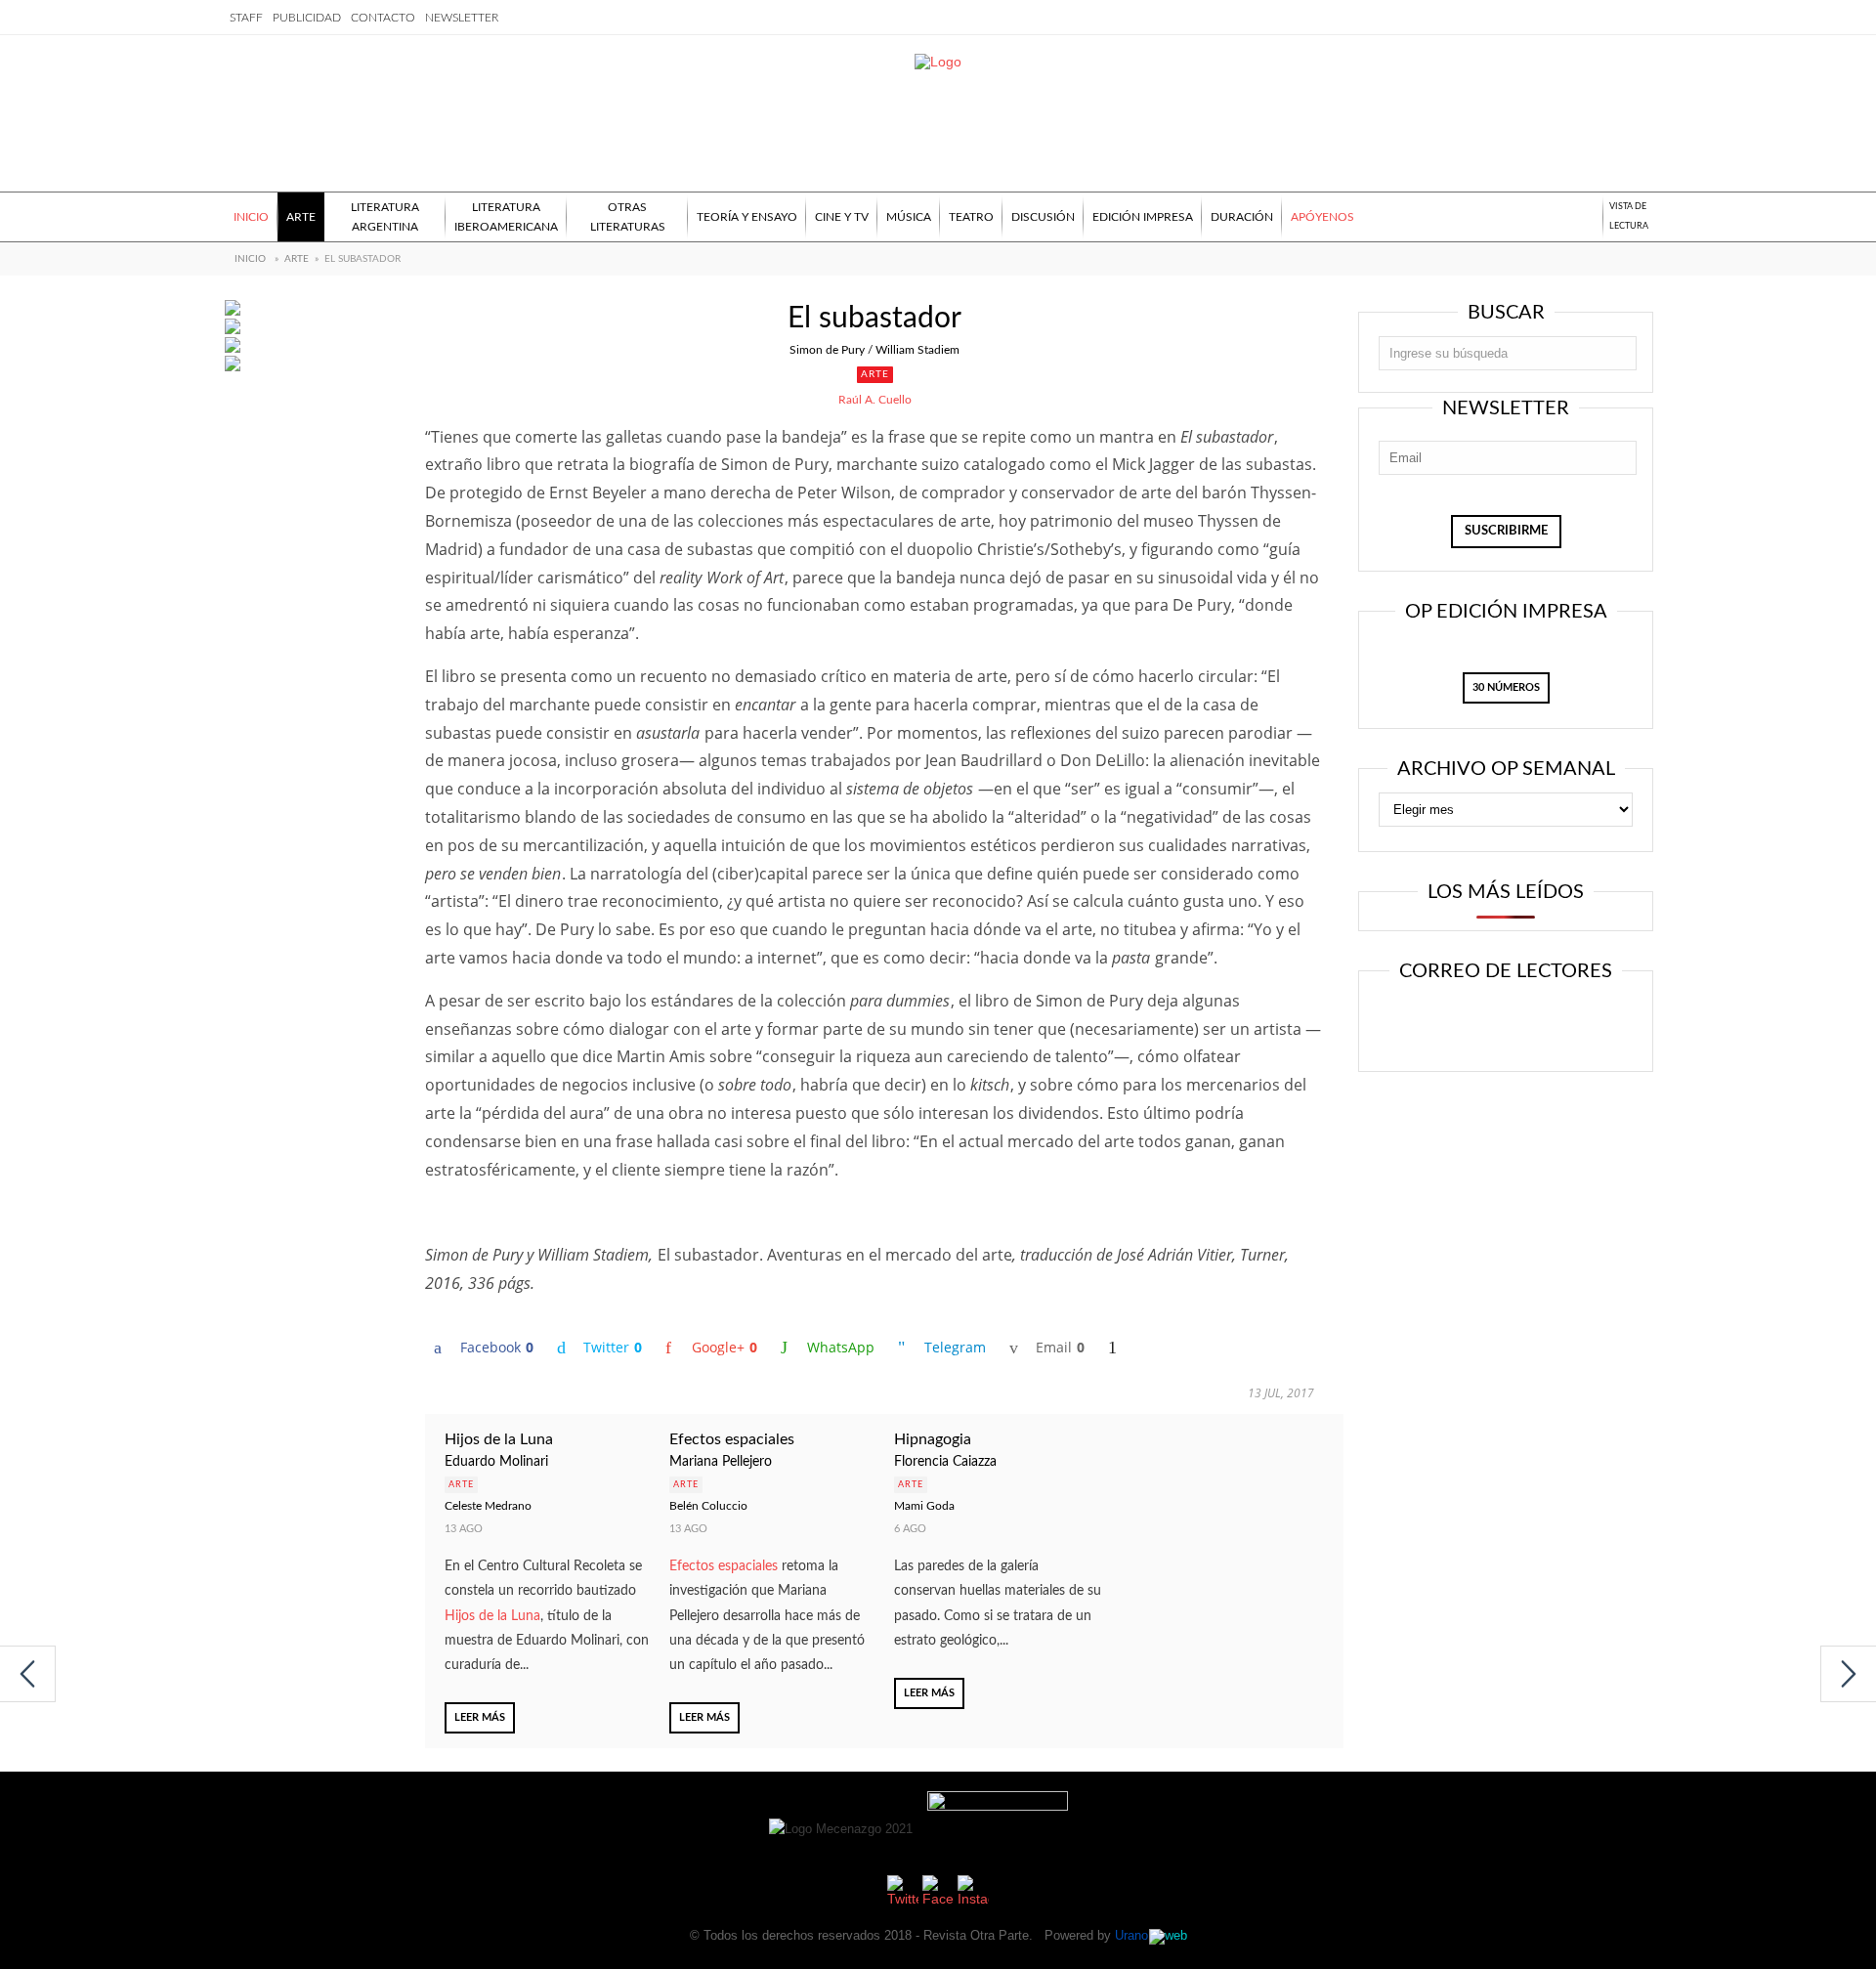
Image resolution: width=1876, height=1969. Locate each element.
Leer (1443, 1023)
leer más (480, 1717)
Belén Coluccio (708, 1506)
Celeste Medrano (488, 1506)
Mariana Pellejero (721, 1462)
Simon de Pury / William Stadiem (874, 350)
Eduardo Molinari (496, 1462)
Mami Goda (924, 1506)
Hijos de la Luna (499, 1439)
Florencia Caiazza (945, 1462)
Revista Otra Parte (976, 1935)
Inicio (250, 259)
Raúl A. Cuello (875, 400)
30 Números (1506, 687)
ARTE (297, 259)
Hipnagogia (933, 1439)
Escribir (1561, 1023)
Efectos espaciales (732, 1439)
